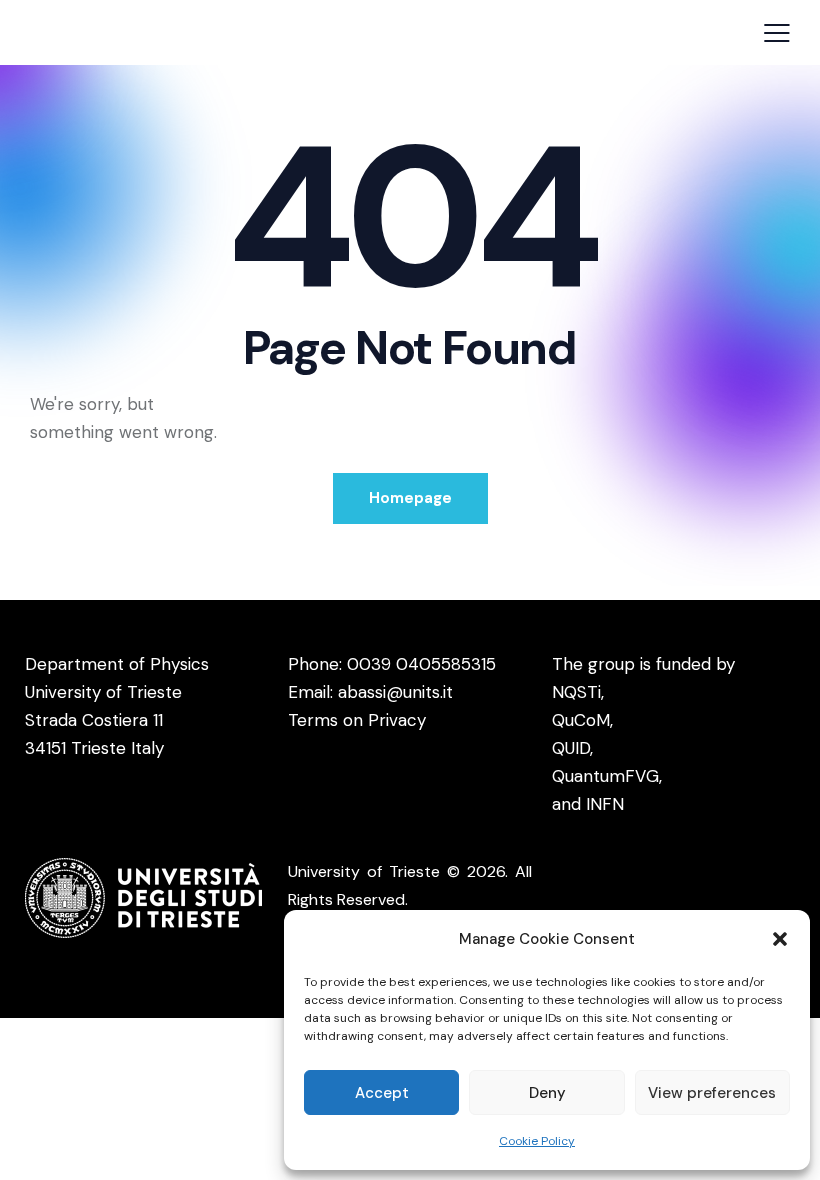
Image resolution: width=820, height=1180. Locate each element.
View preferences (712, 1093)
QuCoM (581, 720)
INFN (605, 804)
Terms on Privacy (357, 720)
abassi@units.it (395, 692)
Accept (382, 1093)
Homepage (410, 498)
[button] (780, 939)
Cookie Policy (537, 1141)
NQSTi (576, 692)
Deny (547, 1093)
